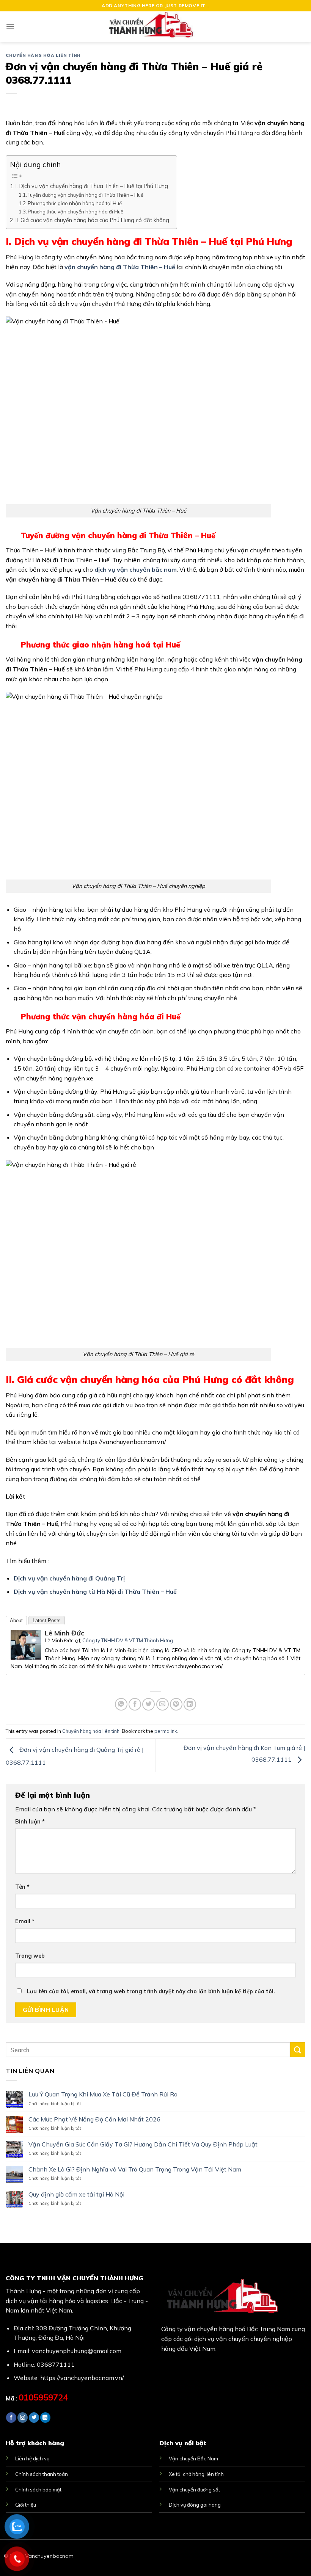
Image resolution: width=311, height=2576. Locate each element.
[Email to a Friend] (163, 1704)
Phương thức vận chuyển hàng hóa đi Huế (75, 212)
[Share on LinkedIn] (190, 1704)
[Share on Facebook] (135, 1704)
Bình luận (30, 1822)
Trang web (30, 1956)
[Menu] (10, 26)
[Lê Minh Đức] (26, 1644)
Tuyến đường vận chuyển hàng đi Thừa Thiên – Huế (86, 195)
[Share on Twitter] (148, 1704)
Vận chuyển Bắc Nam (193, 2458)
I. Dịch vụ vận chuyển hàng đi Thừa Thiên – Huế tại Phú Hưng (92, 186)
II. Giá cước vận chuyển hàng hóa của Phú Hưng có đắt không (92, 220)
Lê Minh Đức (64, 1633)
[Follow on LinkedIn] (45, 2418)
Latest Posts (47, 1620)
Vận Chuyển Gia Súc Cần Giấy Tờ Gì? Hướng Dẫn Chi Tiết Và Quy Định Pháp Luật (143, 2144)
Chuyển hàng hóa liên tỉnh (43, 55)
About (16, 1620)
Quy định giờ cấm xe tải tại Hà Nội (76, 2194)
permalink (166, 1731)
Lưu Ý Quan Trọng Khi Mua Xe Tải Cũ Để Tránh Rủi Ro (103, 2094)
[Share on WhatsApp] (121, 1704)
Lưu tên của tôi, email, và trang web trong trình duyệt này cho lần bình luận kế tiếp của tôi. (151, 1991)
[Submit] (298, 2050)
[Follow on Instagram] (23, 2418)
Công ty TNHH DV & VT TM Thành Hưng (128, 1640)
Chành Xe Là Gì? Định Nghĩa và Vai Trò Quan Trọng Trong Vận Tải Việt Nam (135, 2169)
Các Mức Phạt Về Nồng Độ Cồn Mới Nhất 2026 (94, 2119)
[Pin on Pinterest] (176, 1704)
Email (25, 1921)
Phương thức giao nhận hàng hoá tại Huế (75, 203)
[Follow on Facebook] (11, 2418)
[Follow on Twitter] (34, 2418)
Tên (22, 1887)
